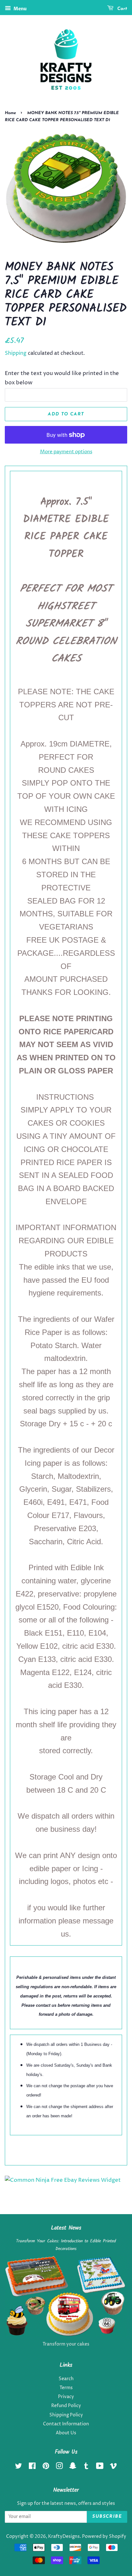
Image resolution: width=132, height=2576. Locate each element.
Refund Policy (66, 2406)
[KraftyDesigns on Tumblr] (86, 2467)
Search (66, 2379)
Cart (122, 9)
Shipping (16, 353)
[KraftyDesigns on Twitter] (19, 2467)
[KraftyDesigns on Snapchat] (73, 2467)
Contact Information (66, 2424)
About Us (66, 2433)
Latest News (66, 2228)
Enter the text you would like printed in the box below (62, 378)
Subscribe (107, 2517)
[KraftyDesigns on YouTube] (100, 2467)
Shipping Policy (66, 2415)
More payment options (66, 452)
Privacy (66, 2397)
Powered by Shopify (104, 2537)
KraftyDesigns (64, 2537)
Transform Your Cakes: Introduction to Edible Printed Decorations (66, 2245)
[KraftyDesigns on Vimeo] (113, 2467)
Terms (66, 2388)
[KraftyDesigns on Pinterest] (46, 2467)
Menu (20, 9)
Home (10, 113)
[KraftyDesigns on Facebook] (32, 2467)
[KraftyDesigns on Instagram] (59, 2467)
